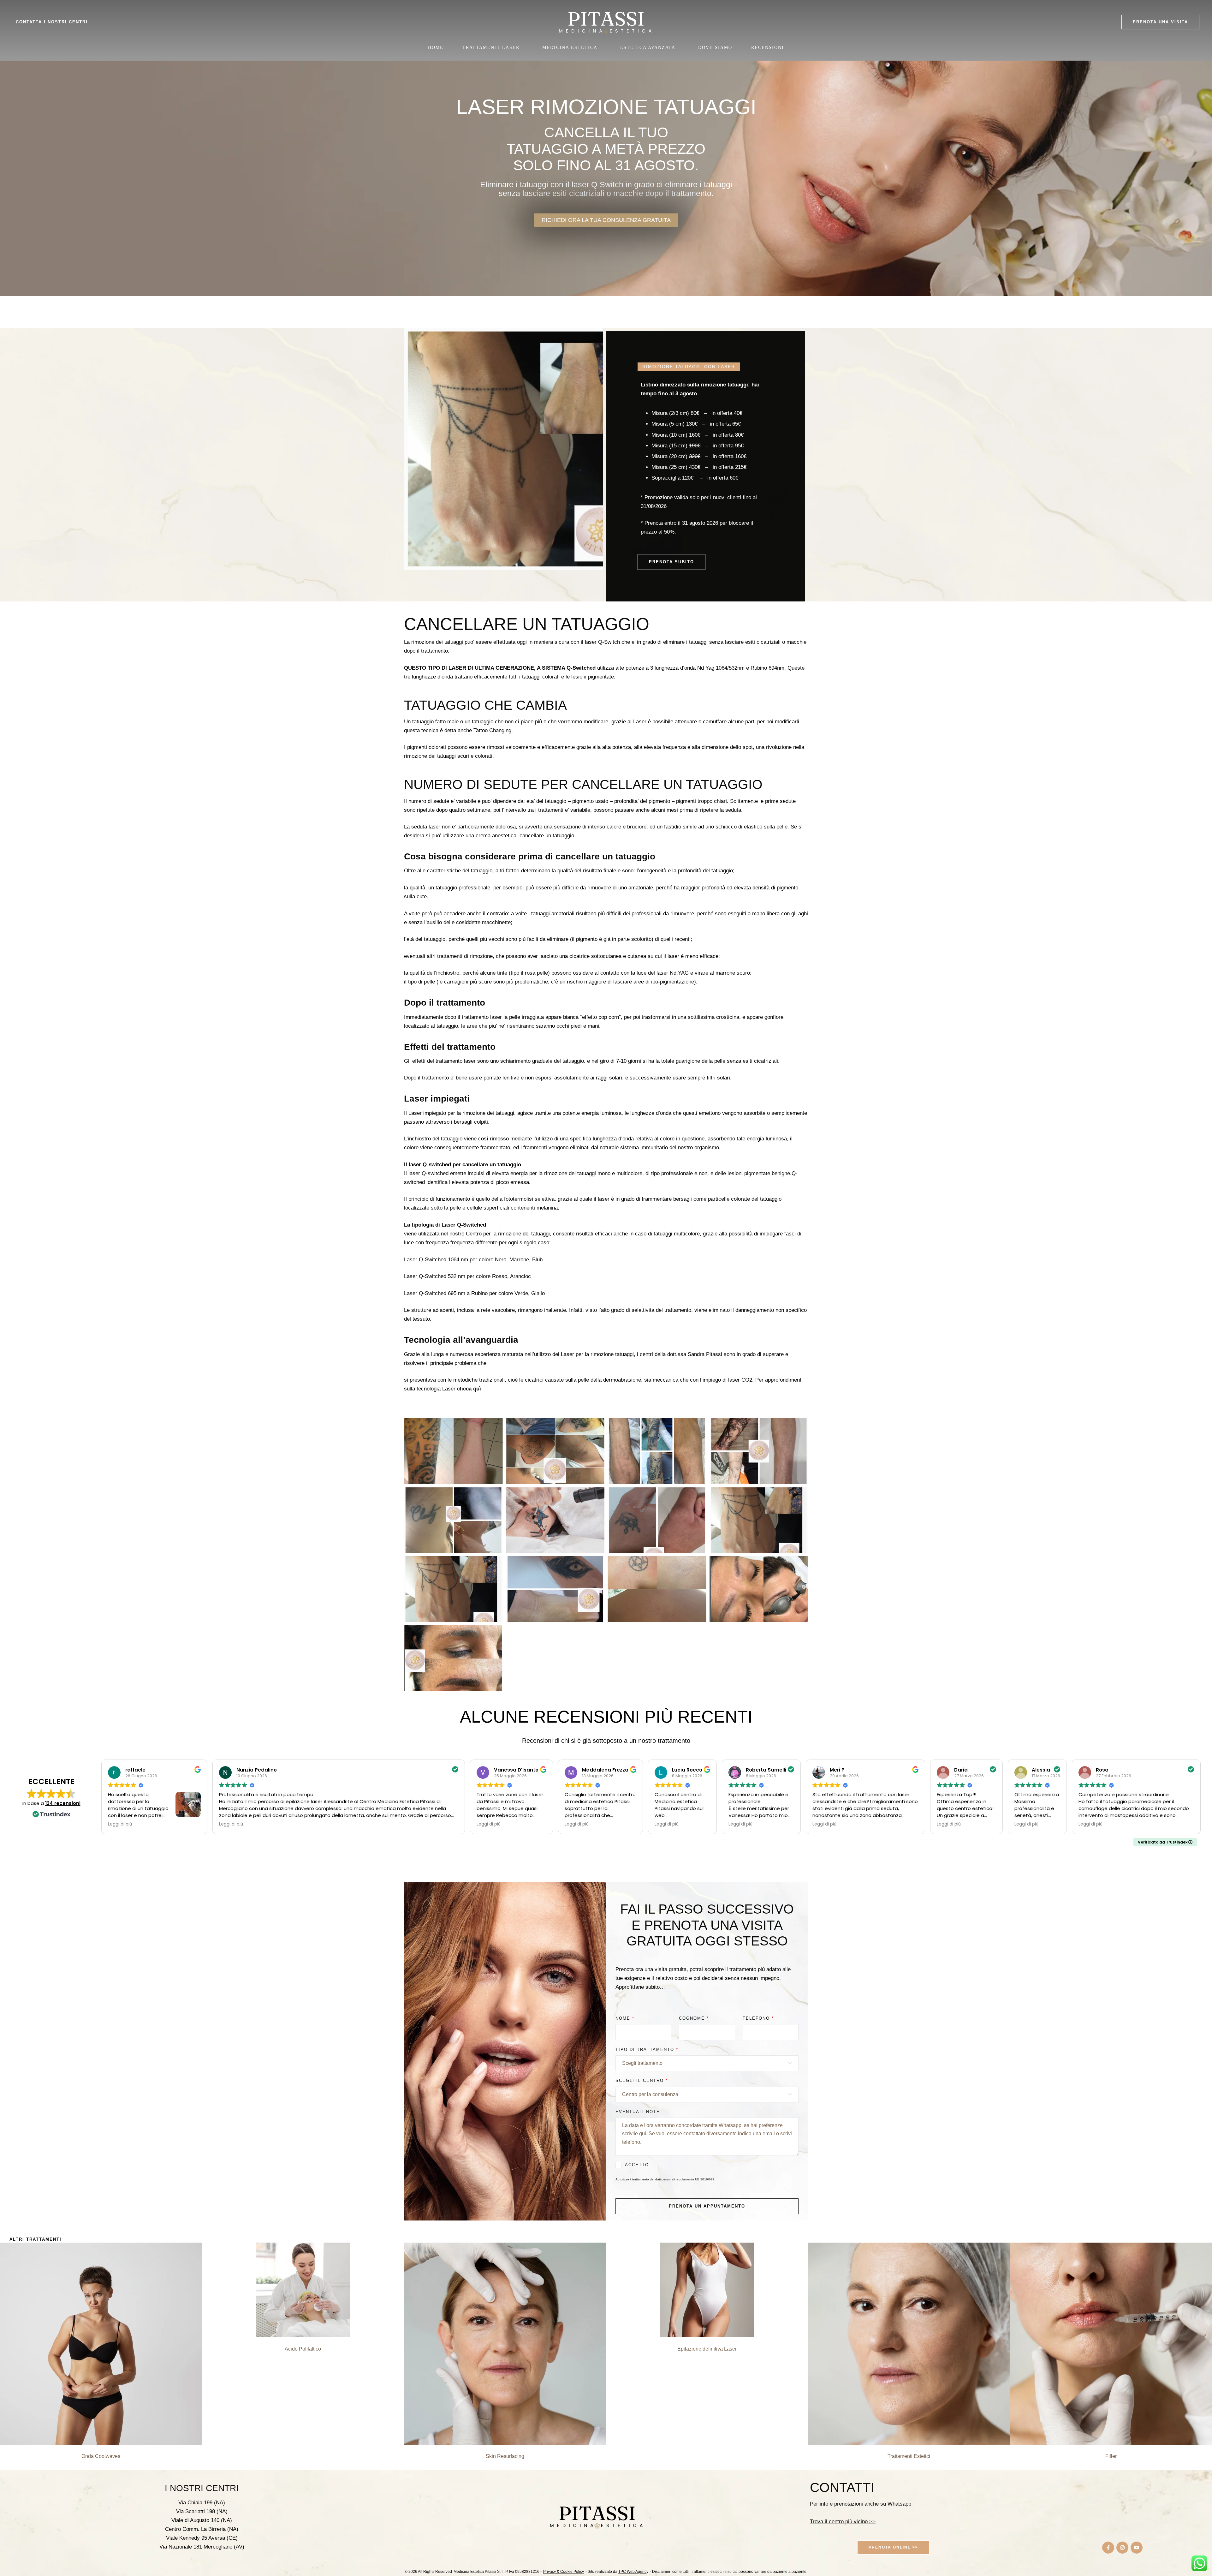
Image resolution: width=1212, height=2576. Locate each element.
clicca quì (469, 1389)
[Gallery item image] (453, 1451)
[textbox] (705, 2063)
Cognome (694, 2018)
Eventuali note (638, 2112)
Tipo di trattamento (647, 2050)
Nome (625, 2018)
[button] (1160, 22)
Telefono (758, 2018)
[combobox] (707, 2063)
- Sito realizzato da (617, 2572)
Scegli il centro (642, 2080)
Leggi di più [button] (120, 1824)
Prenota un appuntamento (707, 2206)
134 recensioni (63, 1803)
